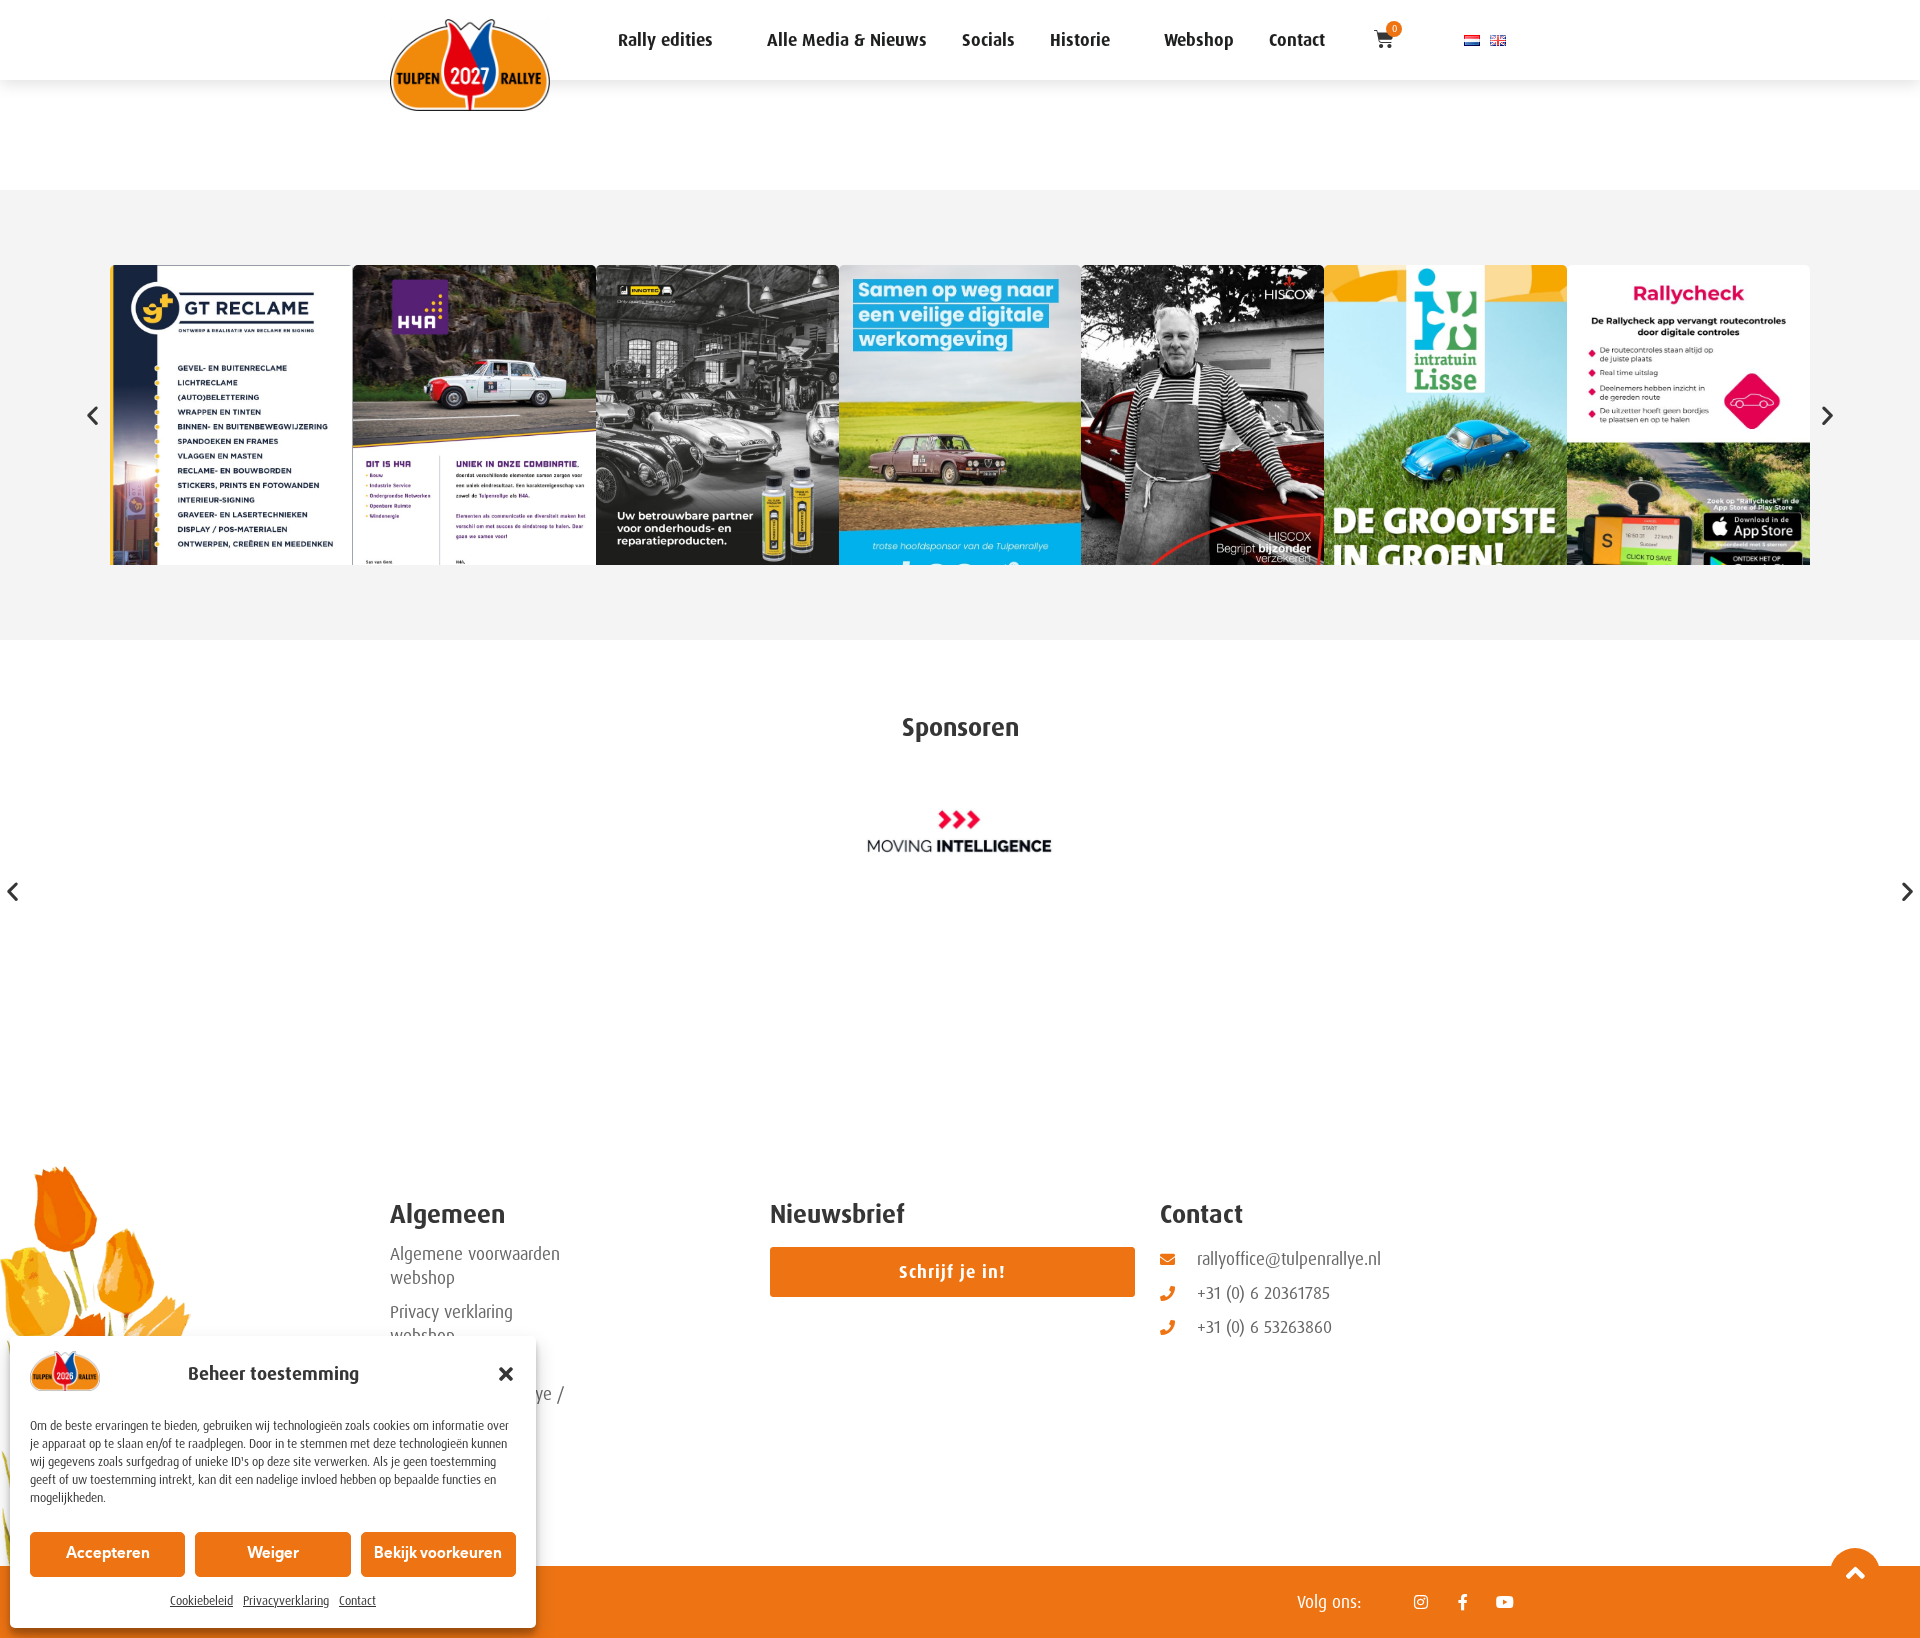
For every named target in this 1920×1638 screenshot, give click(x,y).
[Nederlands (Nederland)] (1472, 40)
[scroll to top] (1855, 1573)
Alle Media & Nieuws (847, 40)
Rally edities (665, 40)
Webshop (1199, 40)
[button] (506, 1374)
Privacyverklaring (286, 1601)
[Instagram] (1421, 1602)
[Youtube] (1505, 1602)
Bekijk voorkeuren (438, 1554)
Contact (357, 1601)
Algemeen (447, 1214)
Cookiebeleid (201, 1601)
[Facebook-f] (1463, 1602)
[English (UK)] (1498, 40)
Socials (988, 40)
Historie (1080, 40)
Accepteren (108, 1554)
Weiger (273, 1554)
